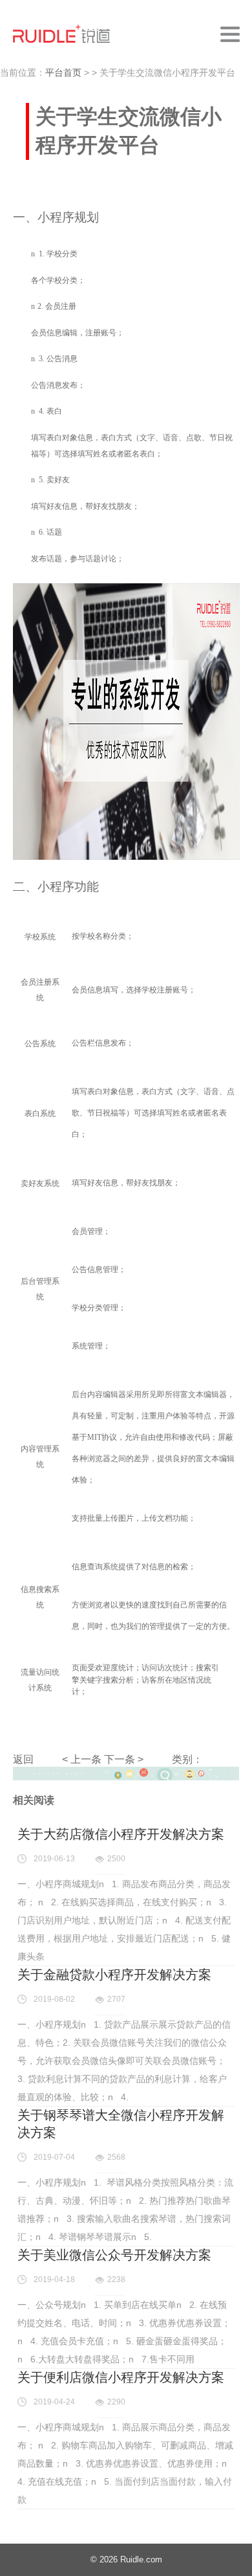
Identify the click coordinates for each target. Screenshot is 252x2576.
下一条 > (124, 1759)
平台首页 (63, 73)
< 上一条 (82, 1759)
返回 (23, 1759)
